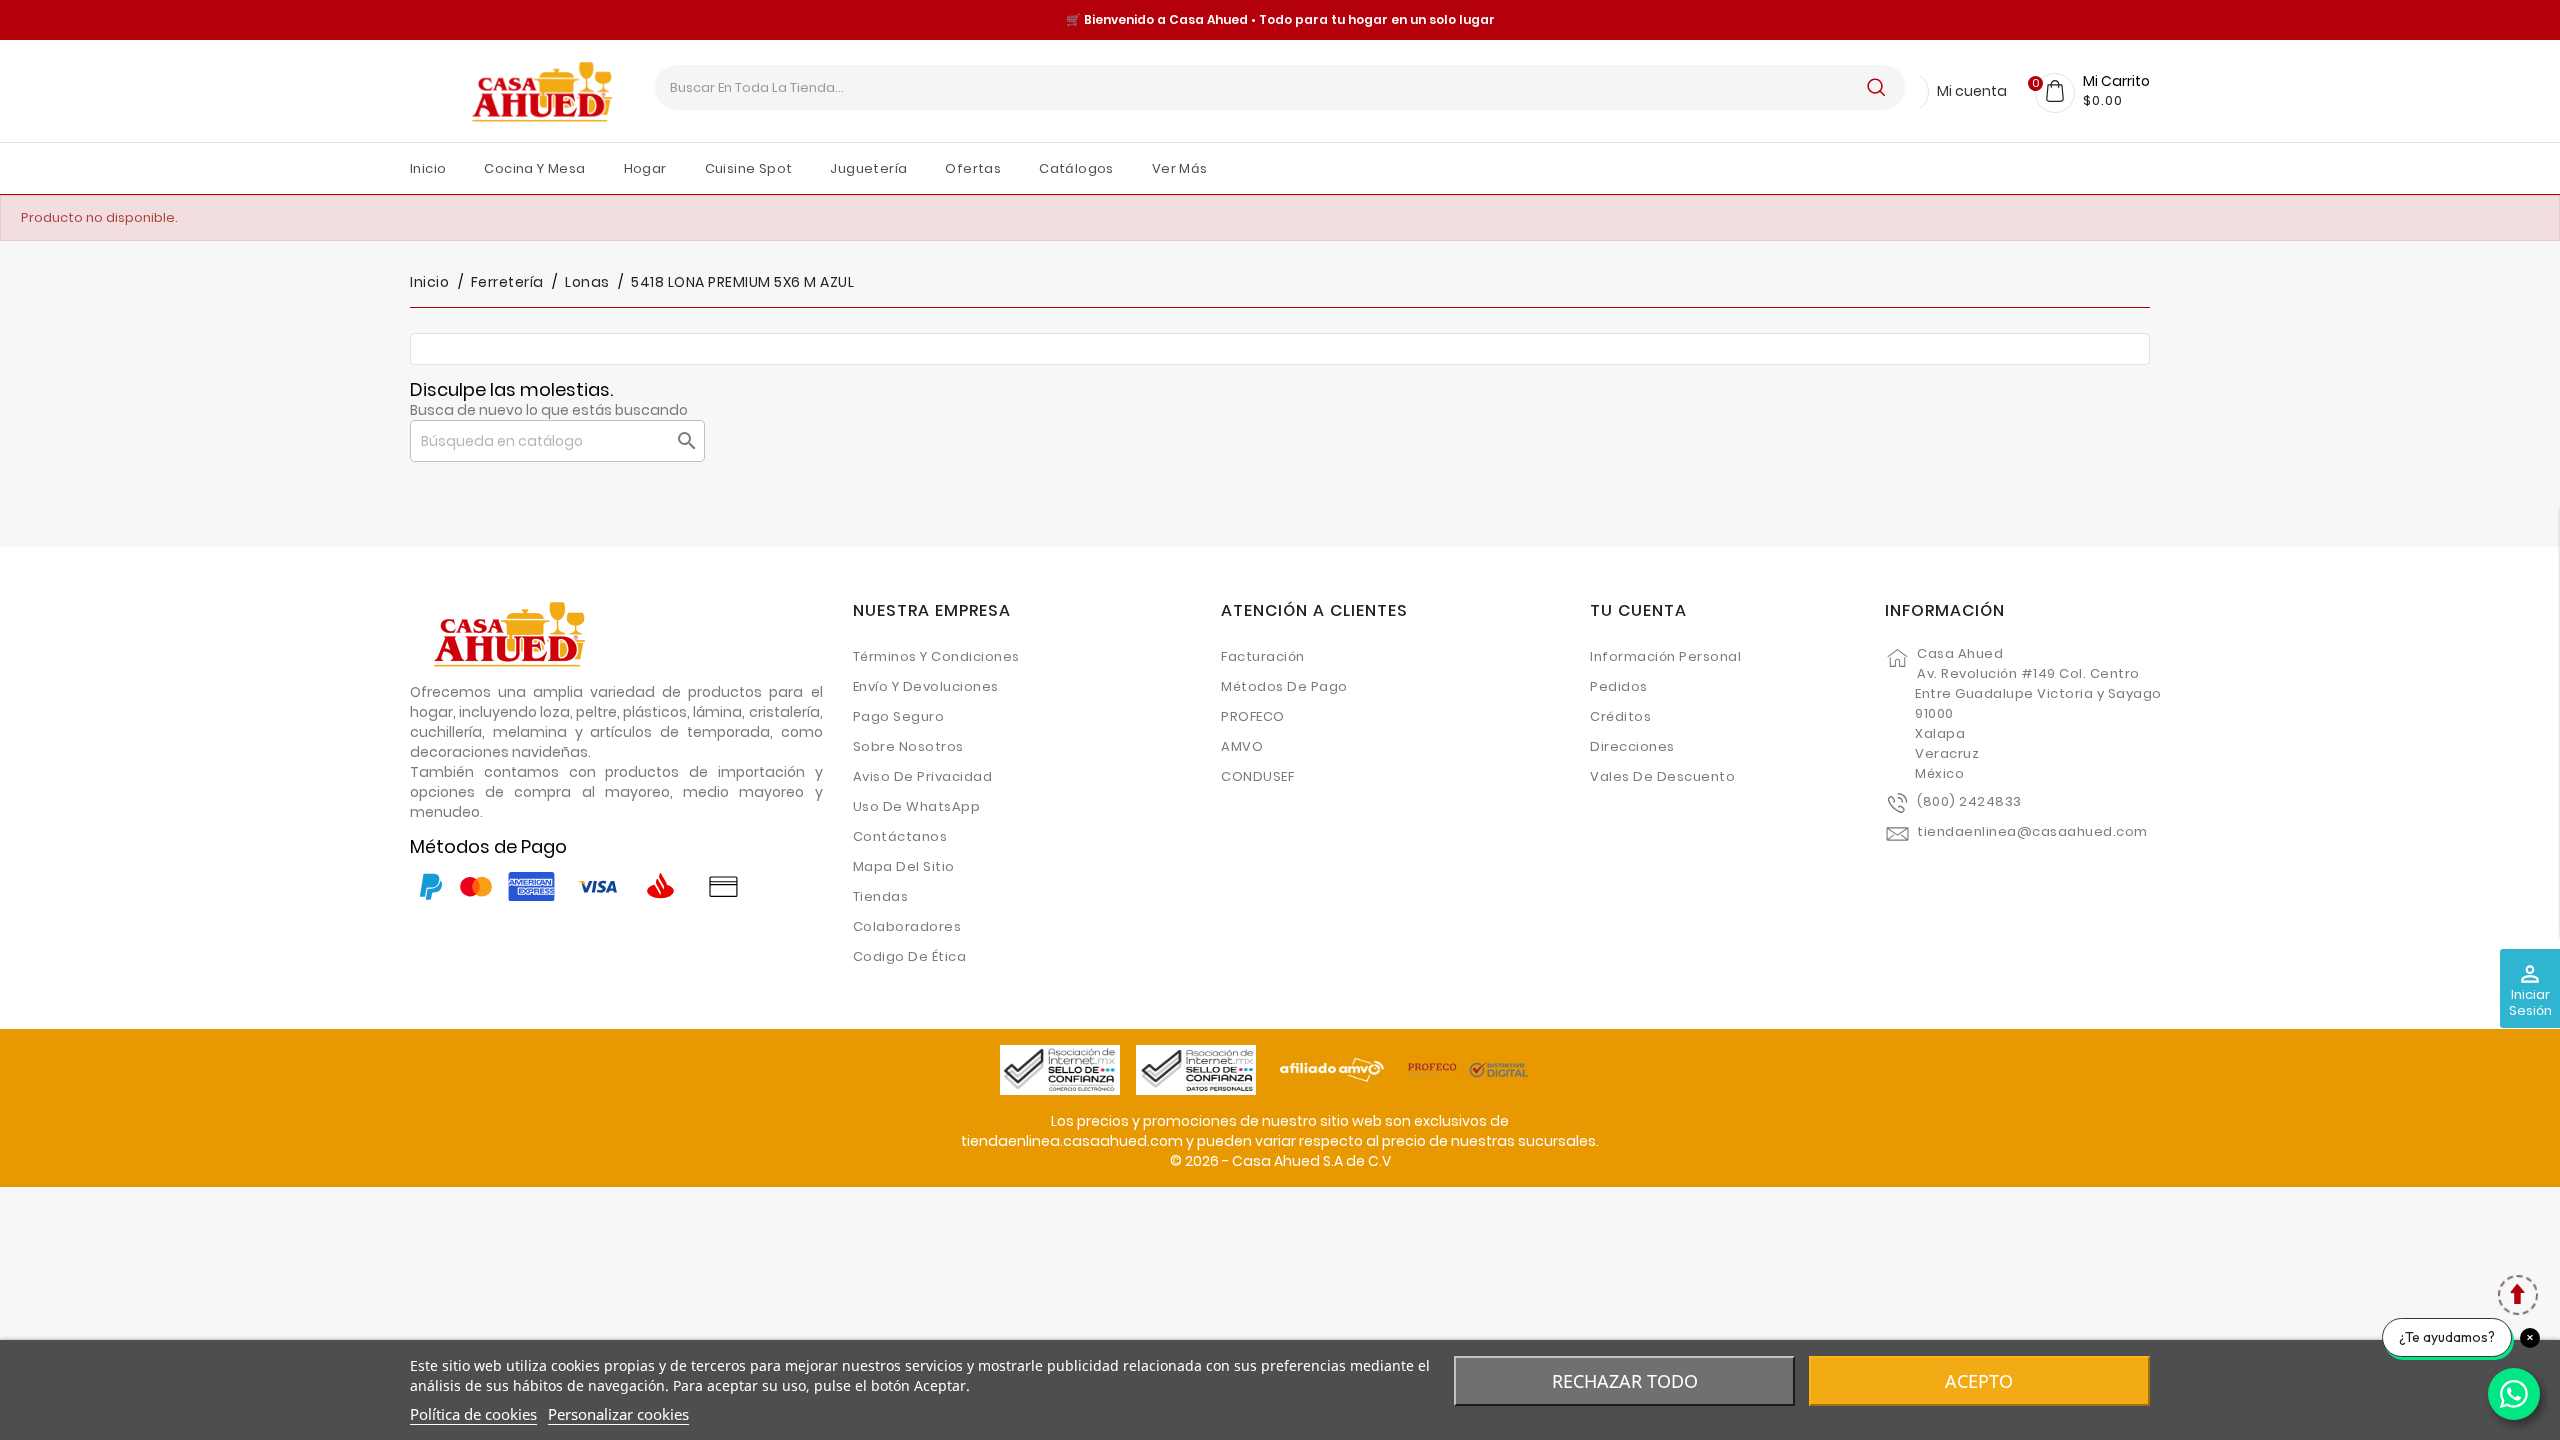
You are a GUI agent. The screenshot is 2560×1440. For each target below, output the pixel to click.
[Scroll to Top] (2517, 1297)
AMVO (1242, 746)
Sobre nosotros (908, 746)
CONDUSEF (1257, 776)
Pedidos (1619, 686)
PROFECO (1253, 716)
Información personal (1665, 656)
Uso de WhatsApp (917, 806)
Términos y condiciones (936, 656)
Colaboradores (907, 926)
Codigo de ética (910, 956)
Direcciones (1632, 746)
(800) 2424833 (1969, 801)
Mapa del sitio (904, 866)
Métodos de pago (1284, 686)
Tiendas (881, 896)
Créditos (1620, 716)
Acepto (1979, 1381)
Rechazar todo (1625, 1381)
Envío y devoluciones (926, 686)
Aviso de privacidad (923, 776)
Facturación (1263, 656)
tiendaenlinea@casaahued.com (2032, 831)
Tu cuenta (1638, 610)
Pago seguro (899, 716)
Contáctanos (900, 836)
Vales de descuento (1662, 776)
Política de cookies (473, 1414)
